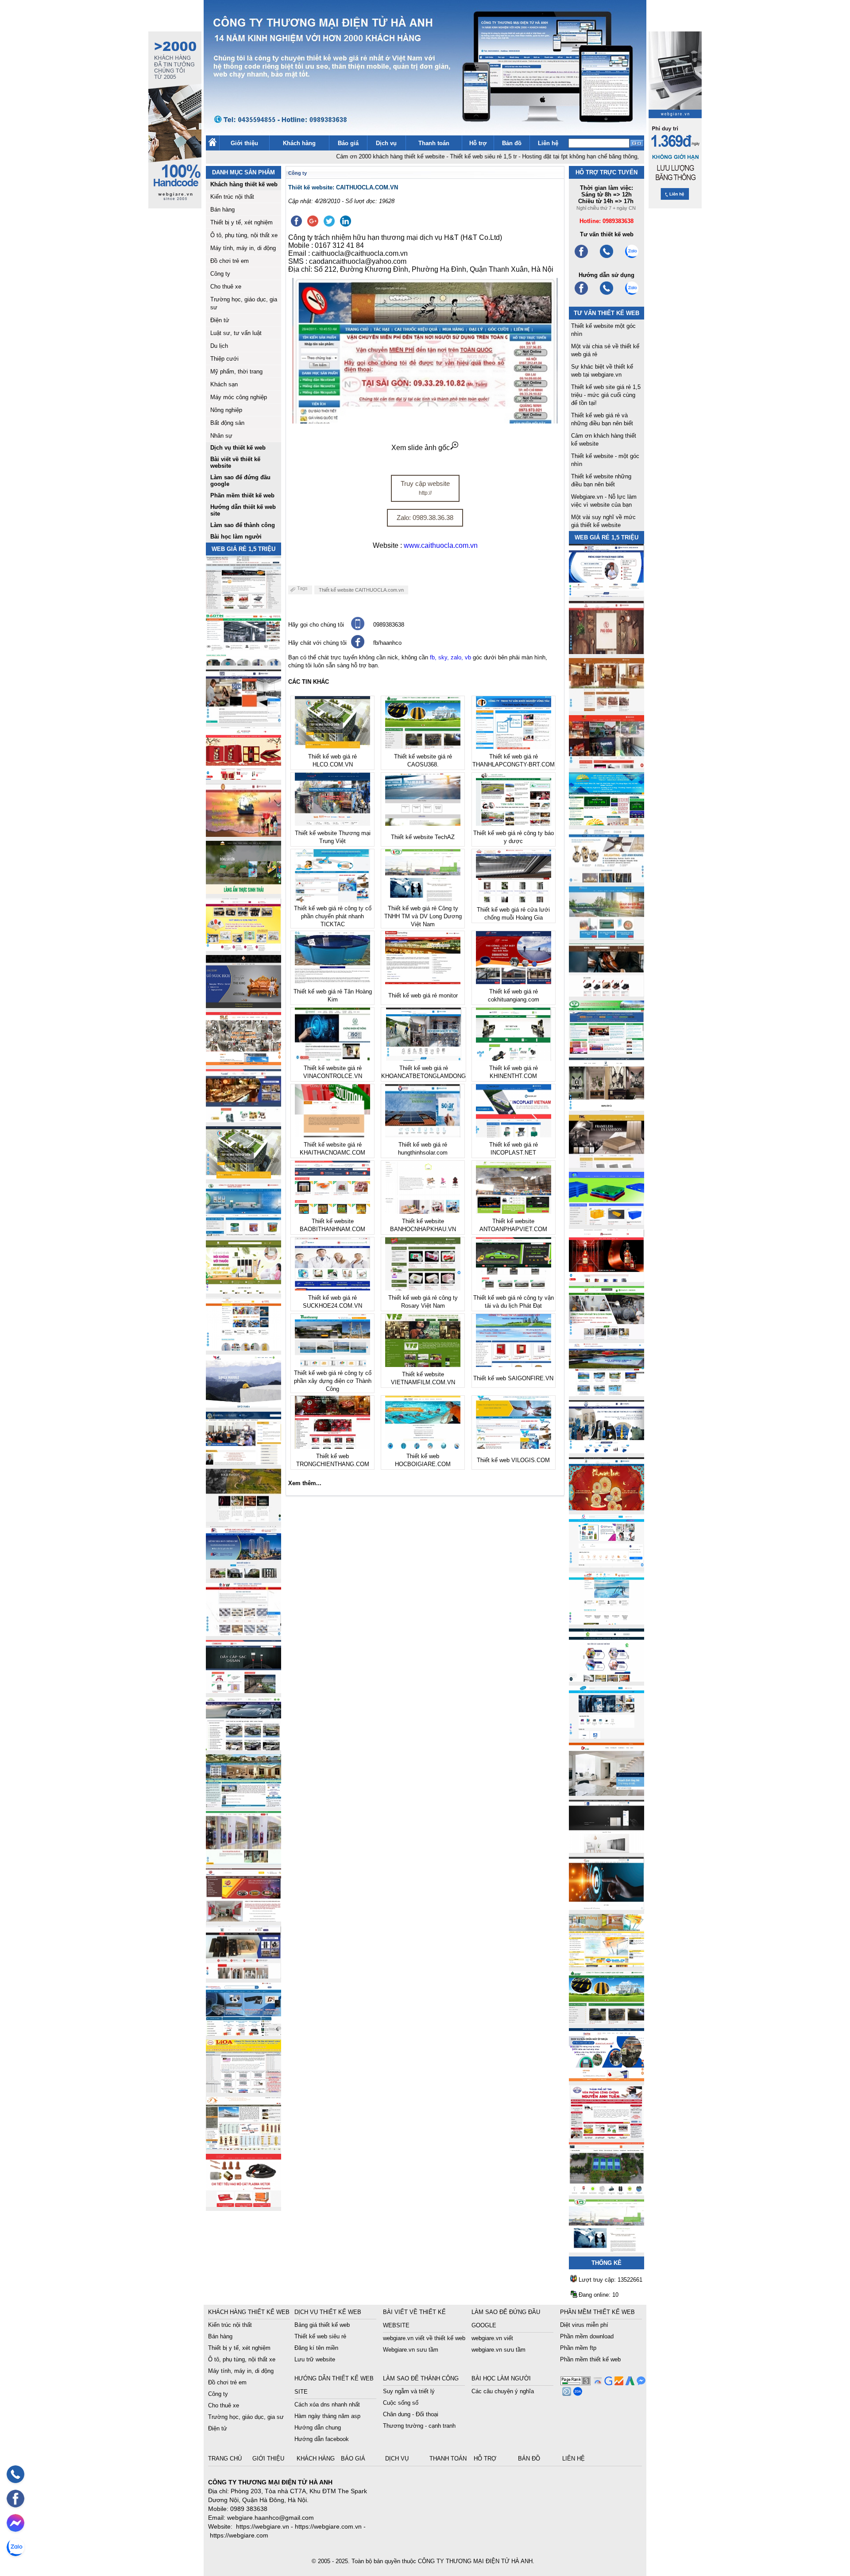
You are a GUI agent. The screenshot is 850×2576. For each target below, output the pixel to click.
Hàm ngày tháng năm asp (327, 2416)
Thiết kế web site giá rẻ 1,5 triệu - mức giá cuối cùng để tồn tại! (606, 395)
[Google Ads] (629, 2383)
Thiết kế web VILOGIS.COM (513, 1460)
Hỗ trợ (478, 143)
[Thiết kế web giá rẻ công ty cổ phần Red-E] (243, 2204)
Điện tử (220, 320)
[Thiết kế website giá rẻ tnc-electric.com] (607, 1165)
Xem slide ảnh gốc (421, 448)
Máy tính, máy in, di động (243, 248)
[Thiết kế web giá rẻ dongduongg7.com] (607, 1793)
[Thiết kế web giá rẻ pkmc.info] (607, 595)
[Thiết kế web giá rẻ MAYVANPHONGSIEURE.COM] (243, 2033)
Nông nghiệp (226, 410)
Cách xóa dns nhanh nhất (327, 2405)
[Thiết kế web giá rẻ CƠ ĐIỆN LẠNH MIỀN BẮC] (607, 1337)
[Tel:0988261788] (607, 294)
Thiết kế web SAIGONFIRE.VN (513, 1378)
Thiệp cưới (224, 359)
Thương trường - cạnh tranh (419, 2426)
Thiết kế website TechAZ (423, 837)
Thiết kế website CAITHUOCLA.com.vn (361, 590)
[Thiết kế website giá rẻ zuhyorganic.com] (243, 1291)
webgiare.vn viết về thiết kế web (424, 2338)
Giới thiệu (244, 143)
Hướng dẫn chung (318, 2428)
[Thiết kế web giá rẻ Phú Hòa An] (607, 1223)
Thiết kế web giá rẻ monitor (423, 995)
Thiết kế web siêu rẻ (320, 2336)
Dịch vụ (386, 143)
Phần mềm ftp (578, 2348)
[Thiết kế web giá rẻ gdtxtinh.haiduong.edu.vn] (607, 1051)
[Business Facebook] (566, 2393)
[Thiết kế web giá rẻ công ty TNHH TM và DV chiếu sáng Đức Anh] (243, 1919)
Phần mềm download (587, 2336)
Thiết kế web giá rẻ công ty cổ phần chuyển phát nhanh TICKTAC (333, 916)
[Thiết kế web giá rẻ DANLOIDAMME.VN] (243, 1519)
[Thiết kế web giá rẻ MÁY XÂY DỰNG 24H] (607, 1451)
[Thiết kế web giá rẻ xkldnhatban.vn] (243, 949)
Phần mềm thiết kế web (590, 2359)
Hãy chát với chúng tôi (317, 643)
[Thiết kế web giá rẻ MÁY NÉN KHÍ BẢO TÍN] (243, 663)
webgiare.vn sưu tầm (498, 2350)
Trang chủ (226, 2459)
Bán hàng (222, 210)
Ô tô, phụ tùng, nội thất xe (244, 235)
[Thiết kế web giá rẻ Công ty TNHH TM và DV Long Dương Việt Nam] (607, 2250)
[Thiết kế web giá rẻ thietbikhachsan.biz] (243, 1120)
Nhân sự (221, 436)
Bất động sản (227, 423)
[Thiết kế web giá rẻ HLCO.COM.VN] (243, 1177)
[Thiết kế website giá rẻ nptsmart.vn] (607, 1908)
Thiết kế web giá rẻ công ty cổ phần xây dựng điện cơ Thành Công (333, 1381)
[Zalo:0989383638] (632, 257)
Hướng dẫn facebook (322, 2439)
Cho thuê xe (226, 287)
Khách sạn (224, 384)
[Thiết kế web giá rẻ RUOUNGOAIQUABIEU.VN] (607, 1280)
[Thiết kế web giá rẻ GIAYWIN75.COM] (607, 994)
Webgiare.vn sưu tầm (411, 2350)
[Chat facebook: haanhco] (15, 2523)
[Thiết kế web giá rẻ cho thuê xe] (243, 1748)
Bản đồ (512, 143)
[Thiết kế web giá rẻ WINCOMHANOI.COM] (243, 1976)
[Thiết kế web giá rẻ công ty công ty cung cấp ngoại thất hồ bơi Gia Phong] (607, 1394)
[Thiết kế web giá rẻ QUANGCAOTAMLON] (607, 766)
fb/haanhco (387, 643)
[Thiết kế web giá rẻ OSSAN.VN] (243, 1691)
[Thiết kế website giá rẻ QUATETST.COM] (243, 777)
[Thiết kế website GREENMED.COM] (243, 1348)
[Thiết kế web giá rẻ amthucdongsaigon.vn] (243, 891)
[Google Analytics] (618, 2383)
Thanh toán (434, 143)
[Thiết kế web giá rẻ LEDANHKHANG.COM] (607, 880)
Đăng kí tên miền (316, 2348)
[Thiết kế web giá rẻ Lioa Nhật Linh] (243, 2090)
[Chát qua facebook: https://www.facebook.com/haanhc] (358, 646)
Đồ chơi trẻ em (230, 261)
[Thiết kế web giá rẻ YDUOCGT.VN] (607, 1565)
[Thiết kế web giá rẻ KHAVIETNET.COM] (607, 1508)
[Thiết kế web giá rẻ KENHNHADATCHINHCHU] (243, 1577)
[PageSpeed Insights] (597, 2383)
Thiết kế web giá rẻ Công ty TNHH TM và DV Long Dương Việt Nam (423, 916)
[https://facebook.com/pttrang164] (581, 294)
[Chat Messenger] (640, 2383)
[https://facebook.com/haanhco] (581, 257)
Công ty (220, 274)
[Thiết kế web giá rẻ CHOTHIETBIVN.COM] (243, 1862)
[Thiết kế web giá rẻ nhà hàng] (607, 652)
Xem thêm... (305, 1483)
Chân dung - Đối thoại (411, 2414)
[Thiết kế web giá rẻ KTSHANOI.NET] (243, 1805)
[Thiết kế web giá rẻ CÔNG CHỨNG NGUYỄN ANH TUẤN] (607, 2136)
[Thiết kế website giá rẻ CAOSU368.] (607, 2022)
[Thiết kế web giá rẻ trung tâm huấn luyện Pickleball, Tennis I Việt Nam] (607, 2193)
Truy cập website (425, 488)
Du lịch (219, 346)
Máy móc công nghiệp (239, 397)
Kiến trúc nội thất (232, 197)
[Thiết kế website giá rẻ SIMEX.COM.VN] (243, 1405)
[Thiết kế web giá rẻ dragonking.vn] (607, 1622)
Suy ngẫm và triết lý (409, 2391)
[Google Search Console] (607, 2383)
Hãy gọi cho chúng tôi (316, 625)
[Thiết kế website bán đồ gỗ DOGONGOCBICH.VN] (243, 1006)
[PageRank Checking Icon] (576, 2383)
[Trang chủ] (212, 144)
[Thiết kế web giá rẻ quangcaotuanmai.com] (607, 1679)
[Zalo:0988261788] (632, 294)
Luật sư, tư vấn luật (236, 333)
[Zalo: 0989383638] (15, 2547)
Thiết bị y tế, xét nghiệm (241, 222)
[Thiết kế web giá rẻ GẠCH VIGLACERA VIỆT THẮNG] (243, 1634)
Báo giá (348, 143)
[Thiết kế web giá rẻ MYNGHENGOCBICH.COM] (607, 709)
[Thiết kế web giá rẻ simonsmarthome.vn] (607, 1850)
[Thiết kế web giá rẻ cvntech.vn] (607, 1736)
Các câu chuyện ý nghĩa (503, 2391)
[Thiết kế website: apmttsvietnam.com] (607, 2079)
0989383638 (389, 625)
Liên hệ (548, 143)
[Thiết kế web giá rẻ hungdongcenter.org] (607, 823)
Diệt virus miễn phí (584, 2325)
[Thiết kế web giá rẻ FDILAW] (243, 1462)
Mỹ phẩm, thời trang (236, 372)
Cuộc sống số (401, 2403)
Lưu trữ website (315, 2359)
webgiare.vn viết (492, 2338)
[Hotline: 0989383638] (15, 2474)
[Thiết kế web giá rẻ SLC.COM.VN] (243, 1063)
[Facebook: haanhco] (15, 2499)
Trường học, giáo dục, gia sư (246, 2417)
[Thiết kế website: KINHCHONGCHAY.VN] (607, 1965)
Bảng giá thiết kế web (322, 2325)
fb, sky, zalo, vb (450, 657)
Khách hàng (299, 143)
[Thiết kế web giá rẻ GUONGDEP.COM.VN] (607, 1108)
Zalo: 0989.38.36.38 (425, 518)
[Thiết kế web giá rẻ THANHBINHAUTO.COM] (243, 606)
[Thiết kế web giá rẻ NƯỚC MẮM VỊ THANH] (243, 834)
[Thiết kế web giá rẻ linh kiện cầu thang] (243, 2147)
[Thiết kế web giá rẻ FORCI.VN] (243, 720)
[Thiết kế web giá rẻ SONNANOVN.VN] (243, 1234)
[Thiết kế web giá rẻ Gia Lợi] (607, 937)
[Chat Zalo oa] (577, 2393)
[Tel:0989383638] (607, 257)
